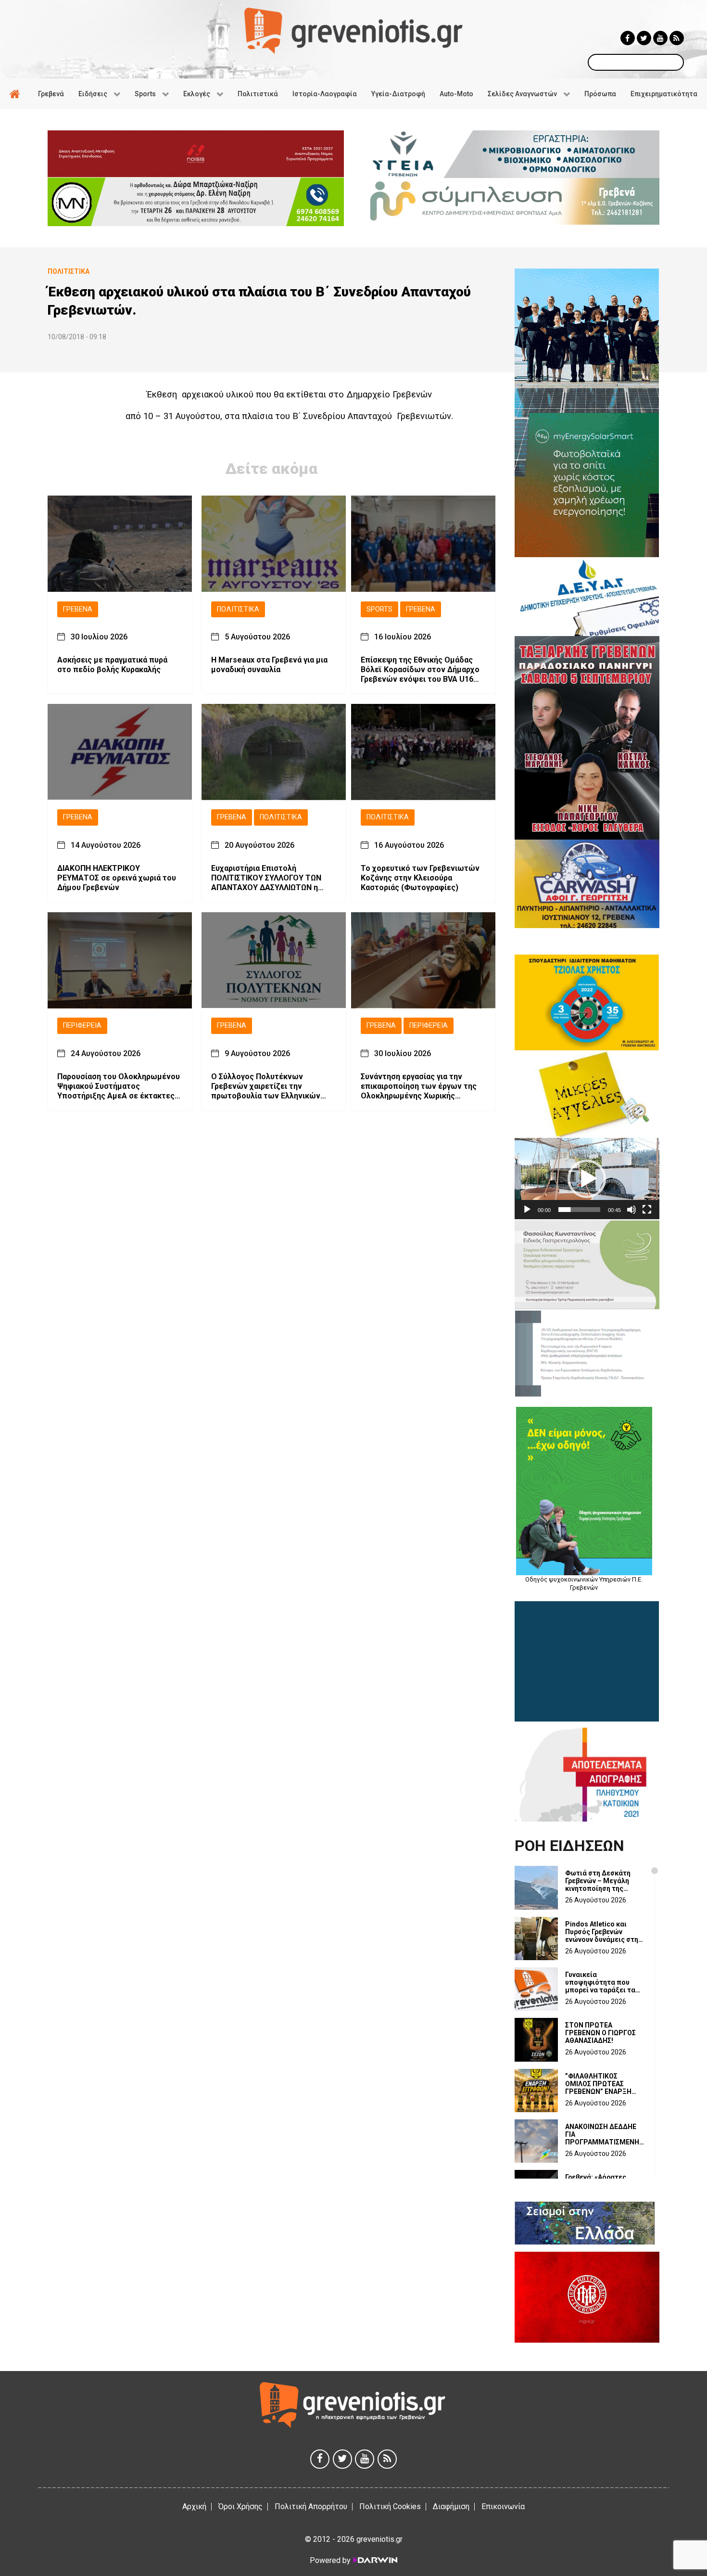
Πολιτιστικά (238, 609)
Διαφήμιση (451, 2506)
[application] (587, 1179)
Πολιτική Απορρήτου (311, 2506)
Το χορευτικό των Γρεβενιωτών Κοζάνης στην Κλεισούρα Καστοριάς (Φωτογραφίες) (420, 878)
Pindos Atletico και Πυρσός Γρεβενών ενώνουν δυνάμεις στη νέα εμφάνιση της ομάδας (602, 1932)
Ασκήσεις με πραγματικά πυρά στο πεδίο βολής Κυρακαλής (112, 665)
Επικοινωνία (503, 2506)
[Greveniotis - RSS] (677, 38)
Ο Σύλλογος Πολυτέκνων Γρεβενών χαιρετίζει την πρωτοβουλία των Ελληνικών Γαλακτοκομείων (266, 1086)
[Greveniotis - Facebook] (628, 38)
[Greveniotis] (353, 30)
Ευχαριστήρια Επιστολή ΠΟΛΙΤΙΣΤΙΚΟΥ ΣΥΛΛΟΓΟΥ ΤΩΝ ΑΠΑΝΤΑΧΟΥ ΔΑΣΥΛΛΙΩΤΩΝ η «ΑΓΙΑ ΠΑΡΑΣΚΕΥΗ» (266, 879)
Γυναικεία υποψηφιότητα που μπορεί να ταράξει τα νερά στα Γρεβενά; (600, 1982)
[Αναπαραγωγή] (527, 1210)
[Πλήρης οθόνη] (647, 1210)
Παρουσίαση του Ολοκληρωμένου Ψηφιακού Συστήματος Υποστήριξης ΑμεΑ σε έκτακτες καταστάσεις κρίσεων (119, 1086)
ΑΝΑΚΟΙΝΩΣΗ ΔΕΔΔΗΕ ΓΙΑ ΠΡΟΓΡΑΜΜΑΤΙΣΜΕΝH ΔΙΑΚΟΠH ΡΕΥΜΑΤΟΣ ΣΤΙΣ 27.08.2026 (602, 2134)
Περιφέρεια (82, 1026)
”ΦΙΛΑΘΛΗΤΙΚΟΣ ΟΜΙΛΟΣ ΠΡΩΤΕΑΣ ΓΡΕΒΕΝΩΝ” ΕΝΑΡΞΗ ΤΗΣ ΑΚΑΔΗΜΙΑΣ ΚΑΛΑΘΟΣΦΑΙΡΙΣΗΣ (598, 2084)
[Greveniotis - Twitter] (644, 38)
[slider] (579, 1210)
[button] (587, 1179)
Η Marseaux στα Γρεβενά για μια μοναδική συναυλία (269, 665)
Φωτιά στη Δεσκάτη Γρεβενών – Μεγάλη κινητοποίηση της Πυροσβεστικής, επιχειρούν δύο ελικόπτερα (598, 1881)
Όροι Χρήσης (240, 2506)
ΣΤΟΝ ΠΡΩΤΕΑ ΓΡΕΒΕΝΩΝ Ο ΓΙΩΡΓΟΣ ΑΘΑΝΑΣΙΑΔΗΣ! (600, 2033)
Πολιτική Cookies (390, 2506)
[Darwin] (375, 2560)
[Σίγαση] (631, 1210)
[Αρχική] (16, 94)
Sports (379, 609)
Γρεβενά (78, 609)
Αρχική (194, 2506)
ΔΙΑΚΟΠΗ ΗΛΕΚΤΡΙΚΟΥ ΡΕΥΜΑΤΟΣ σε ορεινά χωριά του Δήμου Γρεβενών (117, 878)
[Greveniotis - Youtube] (660, 38)
